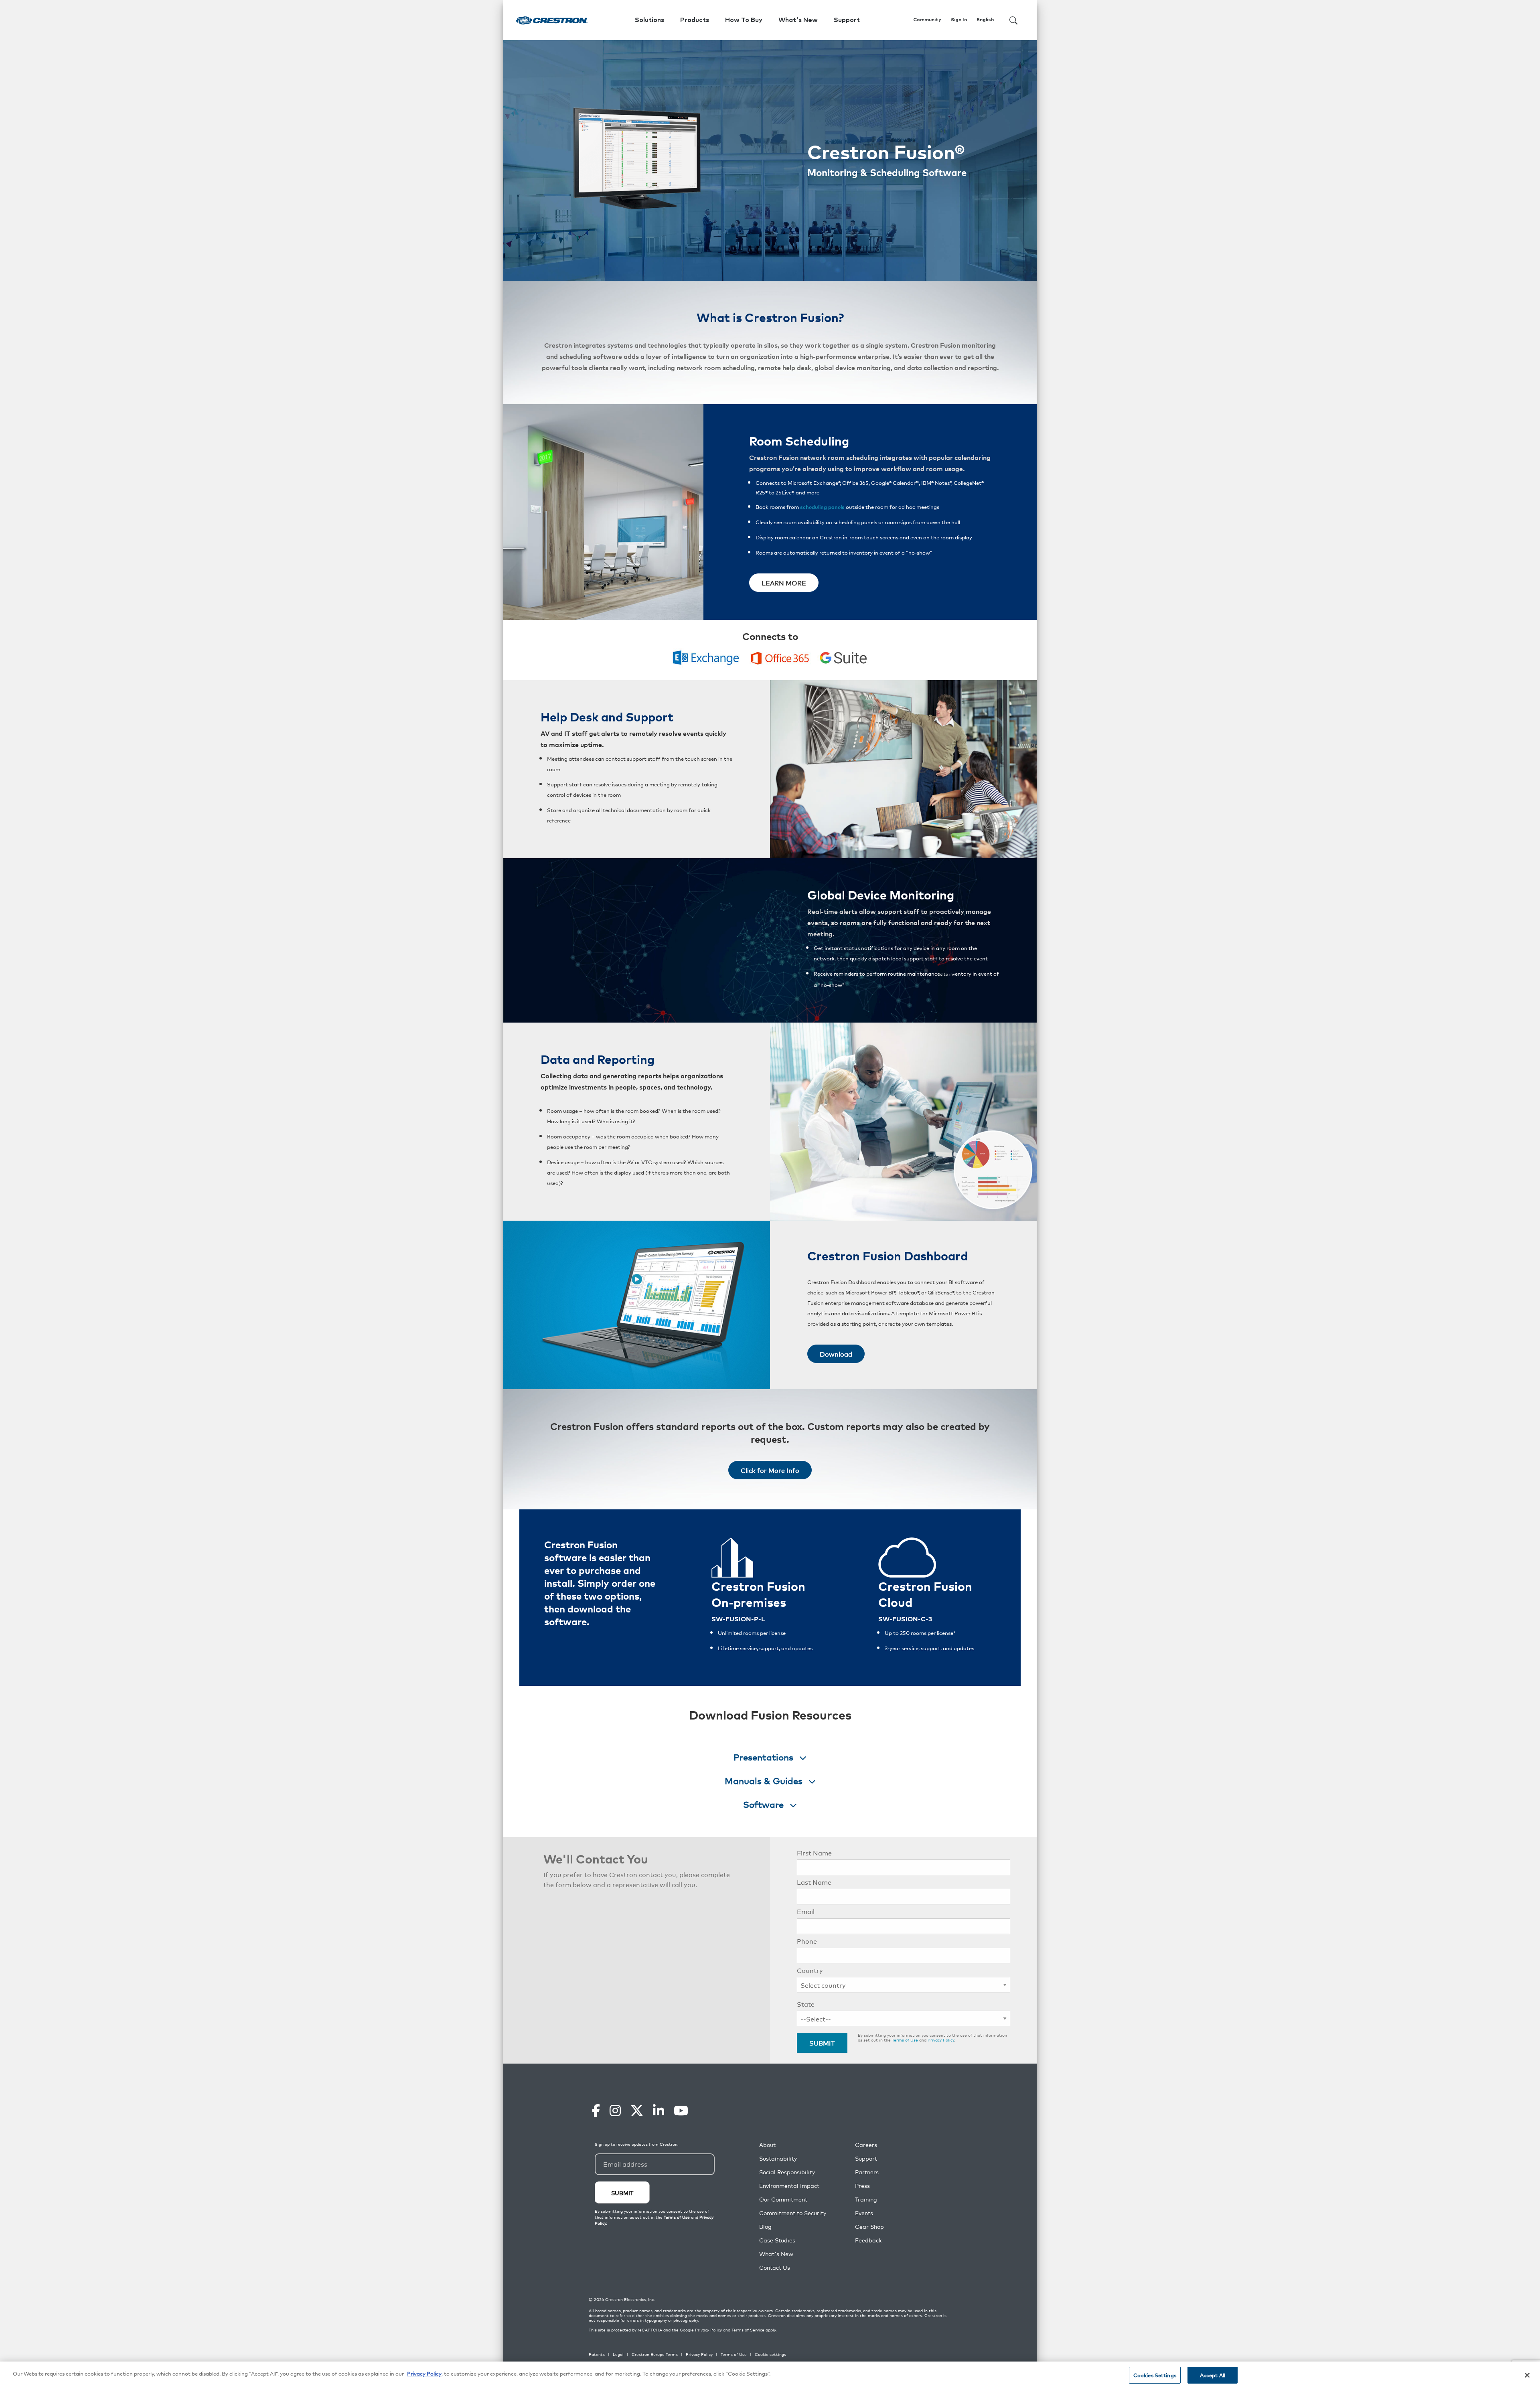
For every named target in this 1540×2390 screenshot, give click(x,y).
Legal (618, 2354)
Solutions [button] (649, 20)
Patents (597, 2354)
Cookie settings (770, 2354)
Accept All (1213, 2375)
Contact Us (775, 2267)
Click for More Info (770, 1470)
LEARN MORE (784, 583)
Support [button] (847, 20)
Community (927, 20)
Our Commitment (783, 2199)
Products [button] (695, 20)
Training (866, 2199)
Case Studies (777, 2240)
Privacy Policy (941, 2040)
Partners (867, 2172)
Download (836, 1354)
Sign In (959, 20)
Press (862, 2186)
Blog (765, 2227)
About (767, 2145)
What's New (798, 20)
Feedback (868, 2240)
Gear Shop (869, 2227)
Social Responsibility (787, 2172)
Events (864, 2213)
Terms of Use (905, 2040)
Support (866, 2158)
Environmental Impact (789, 2186)
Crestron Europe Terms (655, 2354)
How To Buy (744, 20)
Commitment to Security (793, 2213)
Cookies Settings (1155, 2375)
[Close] (1527, 2375)
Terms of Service (748, 2330)
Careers (866, 2145)
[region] (770, 2376)
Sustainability (778, 2158)
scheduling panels (822, 507)
